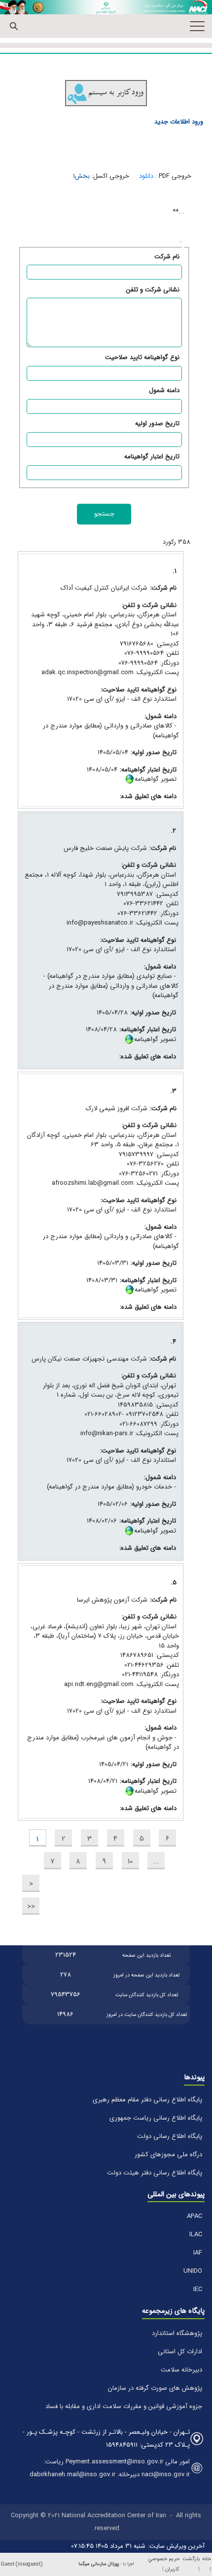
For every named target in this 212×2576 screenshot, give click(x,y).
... (156, 1861)
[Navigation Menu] (197, 26)
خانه (207, 2559)
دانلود (146, 176)
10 (130, 1861)
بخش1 (81, 176)
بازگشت (191, 2559)
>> (31, 1907)
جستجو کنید (14, 26)
